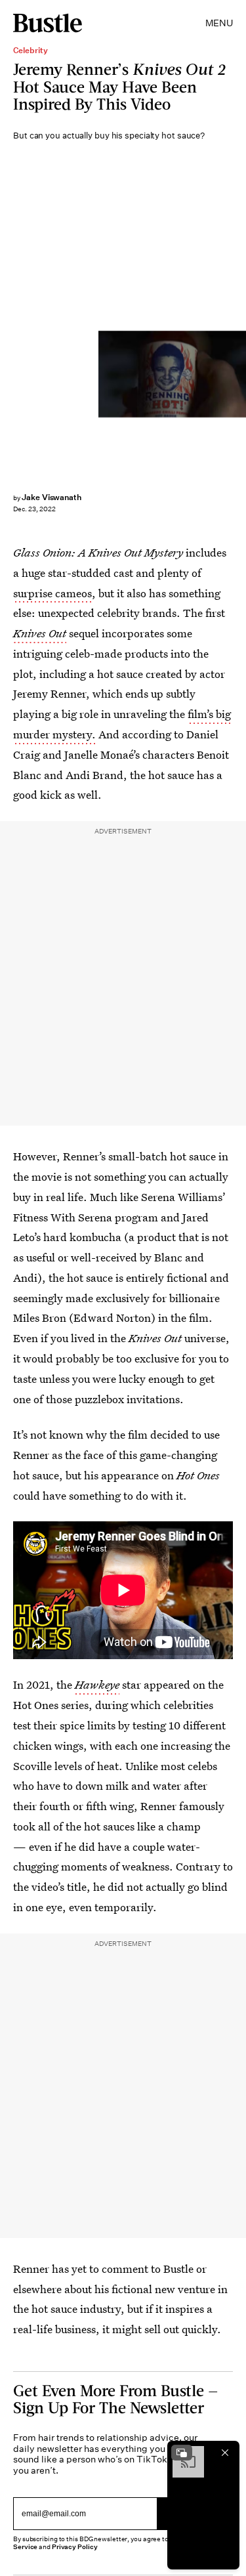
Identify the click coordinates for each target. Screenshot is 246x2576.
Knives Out (40, 633)
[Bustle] (48, 23)
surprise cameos (52, 593)
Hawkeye (97, 1684)
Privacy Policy (75, 2547)
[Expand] (182, 2453)
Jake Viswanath (51, 497)
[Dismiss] (225, 2453)
